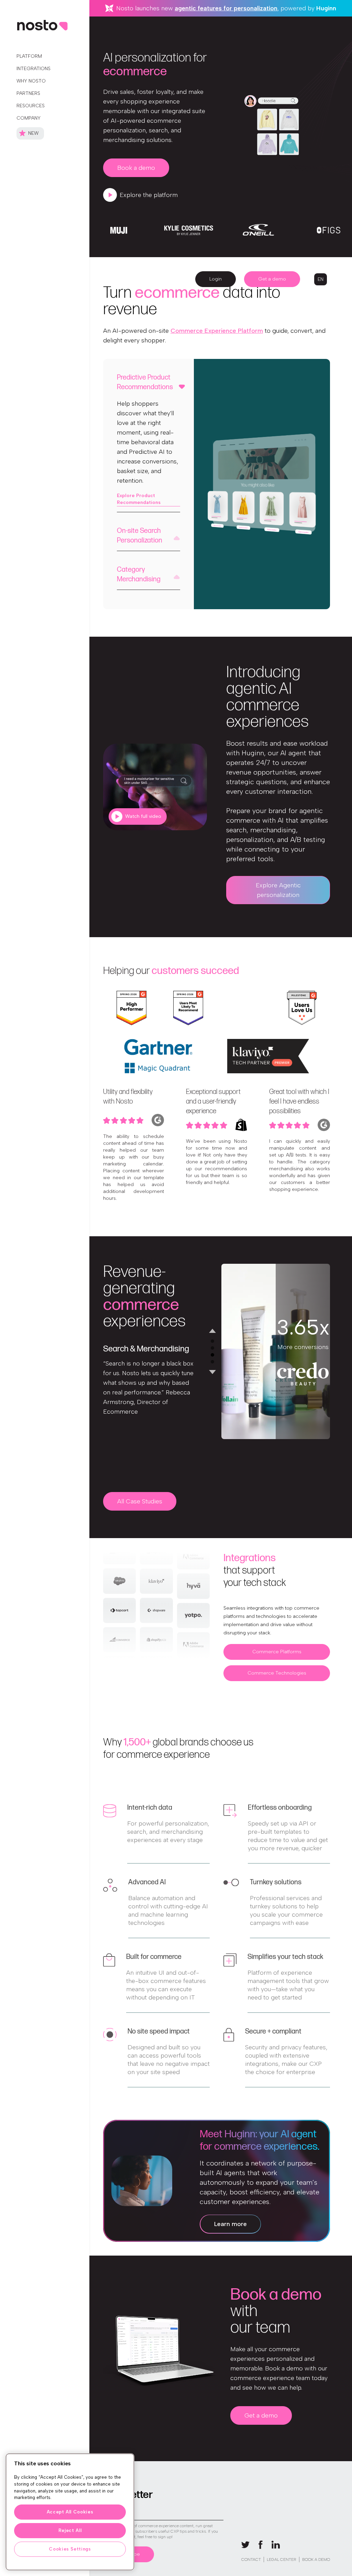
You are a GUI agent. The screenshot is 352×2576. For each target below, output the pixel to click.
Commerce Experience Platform (217, 331)
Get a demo (272, 279)
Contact (251, 2559)
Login (216, 279)
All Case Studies (140, 1501)
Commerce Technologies (277, 1673)
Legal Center (282, 2559)
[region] (70, 2512)
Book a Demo (316, 2559)
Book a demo (136, 168)
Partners (28, 93)
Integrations (34, 69)
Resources (31, 106)
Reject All (70, 2530)
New (33, 133)
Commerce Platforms (277, 1652)
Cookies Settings (70, 2549)
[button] (321, 279)
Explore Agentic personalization (278, 890)
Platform (29, 56)
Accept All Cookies (70, 2512)
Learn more (230, 2224)
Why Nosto (31, 81)
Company (29, 118)
